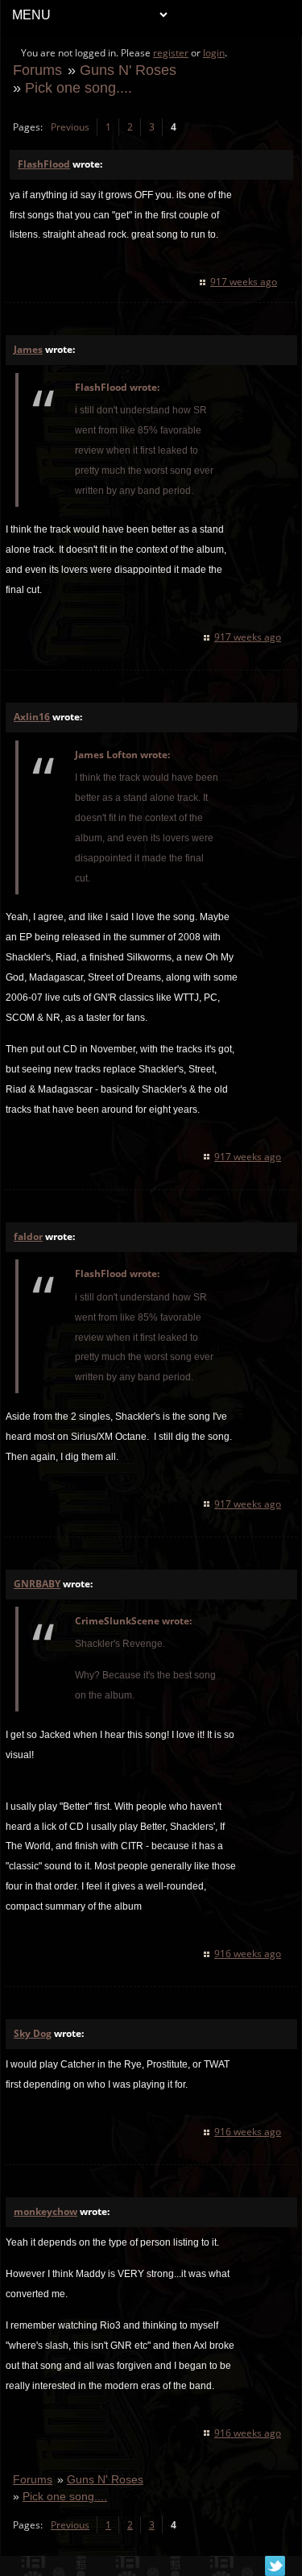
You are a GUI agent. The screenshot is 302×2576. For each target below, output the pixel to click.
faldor (28, 1236)
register (171, 53)
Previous (70, 127)
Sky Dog (33, 2033)
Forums (37, 70)
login (214, 53)
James (28, 349)
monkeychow (46, 2211)
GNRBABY (37, 1584)
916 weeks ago (248, 1954)
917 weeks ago (244, 282)
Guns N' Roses (128, 70)
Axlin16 (32, 717)
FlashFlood (44, 164)
